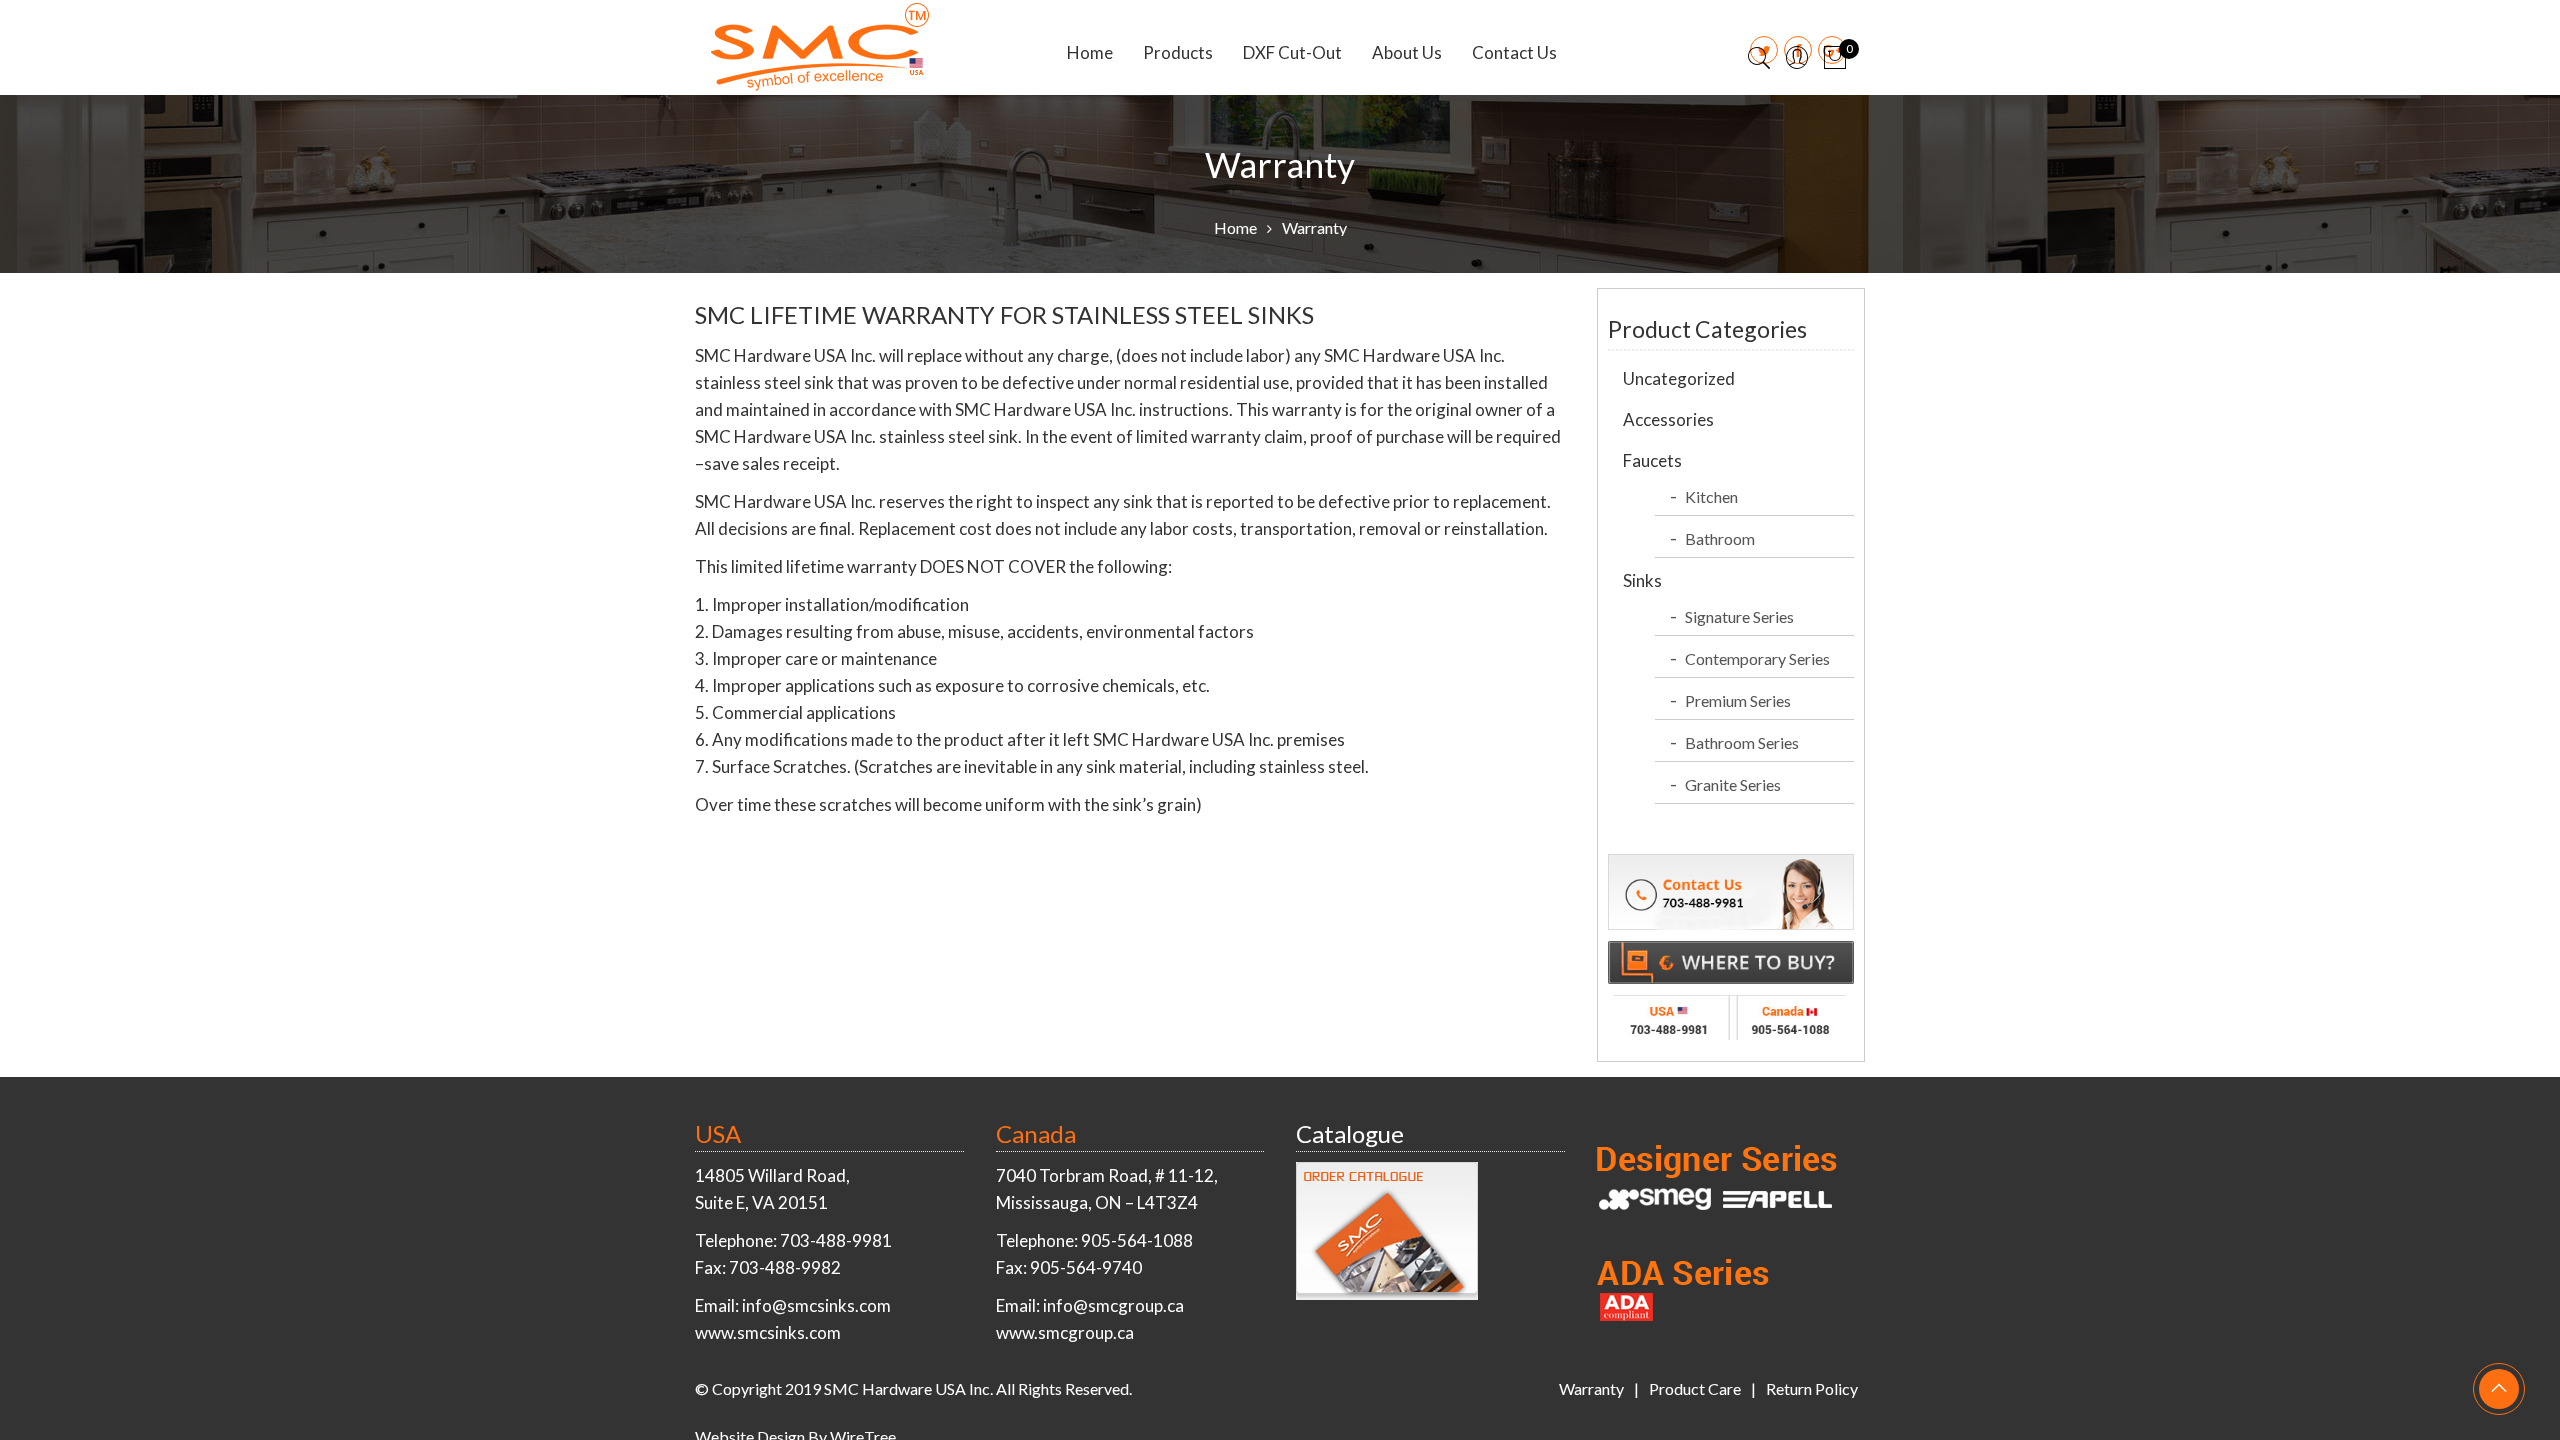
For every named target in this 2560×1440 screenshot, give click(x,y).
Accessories (1668, 419)
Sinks (1642, 580)
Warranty (1591, 1388)
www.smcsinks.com (768, 1332)
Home (1090, 52)
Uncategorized (1679, 378)
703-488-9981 (836, 1240)
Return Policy (1812, 1388)
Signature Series (1739, 616)
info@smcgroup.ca (1113, 1305)
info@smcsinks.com (816, 1305)
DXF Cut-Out (1292, 52)
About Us (1407, 52)
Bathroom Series (1742, 742)
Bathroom (1720, 538)
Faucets (1652, 460)
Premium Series (1738, 700)
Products (1178, 52)
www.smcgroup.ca (1065, 1332)
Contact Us (1514, 52)
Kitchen (1711, 496)
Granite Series (1733, 784)
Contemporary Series (1757, 658)
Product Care (1695, 1388)
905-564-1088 (1137, 1240)
